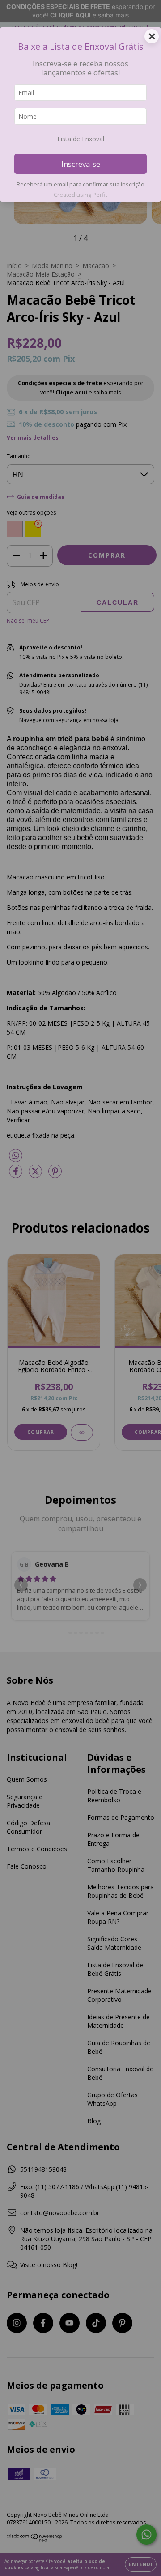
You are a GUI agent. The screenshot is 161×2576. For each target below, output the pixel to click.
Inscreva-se (81, 164)
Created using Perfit (80, 195)
